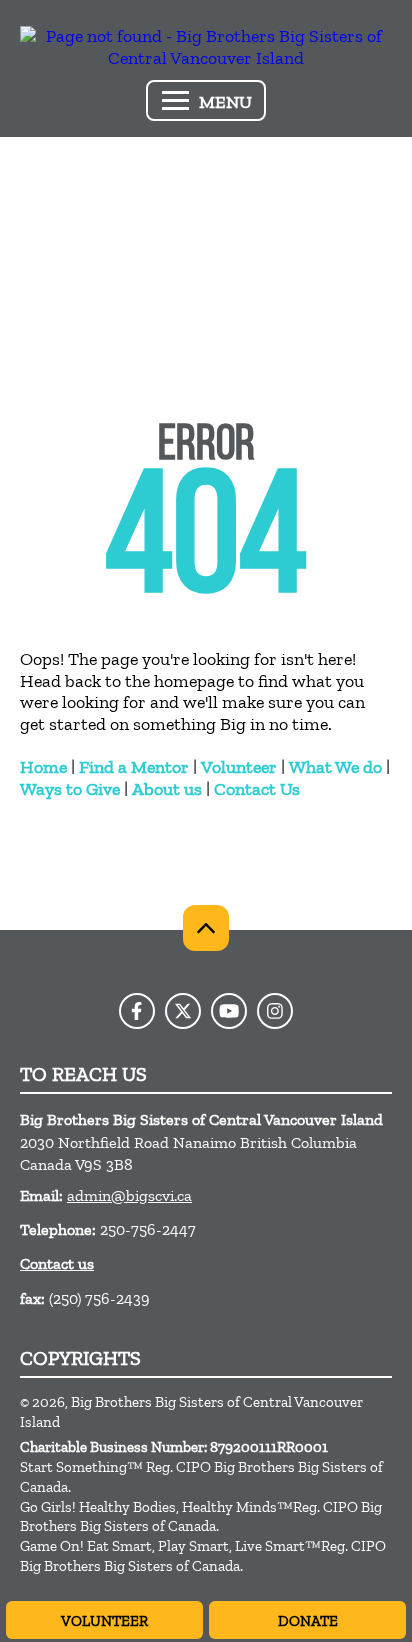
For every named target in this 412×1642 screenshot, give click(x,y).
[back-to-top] (206, 928)
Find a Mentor (134, 767)
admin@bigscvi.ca (129, 1195)
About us (167, 789)
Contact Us (257, 789)
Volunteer (239, 767)
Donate (308, 1621)
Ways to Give (70, 789)
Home (43, 767)
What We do (335, 767)
